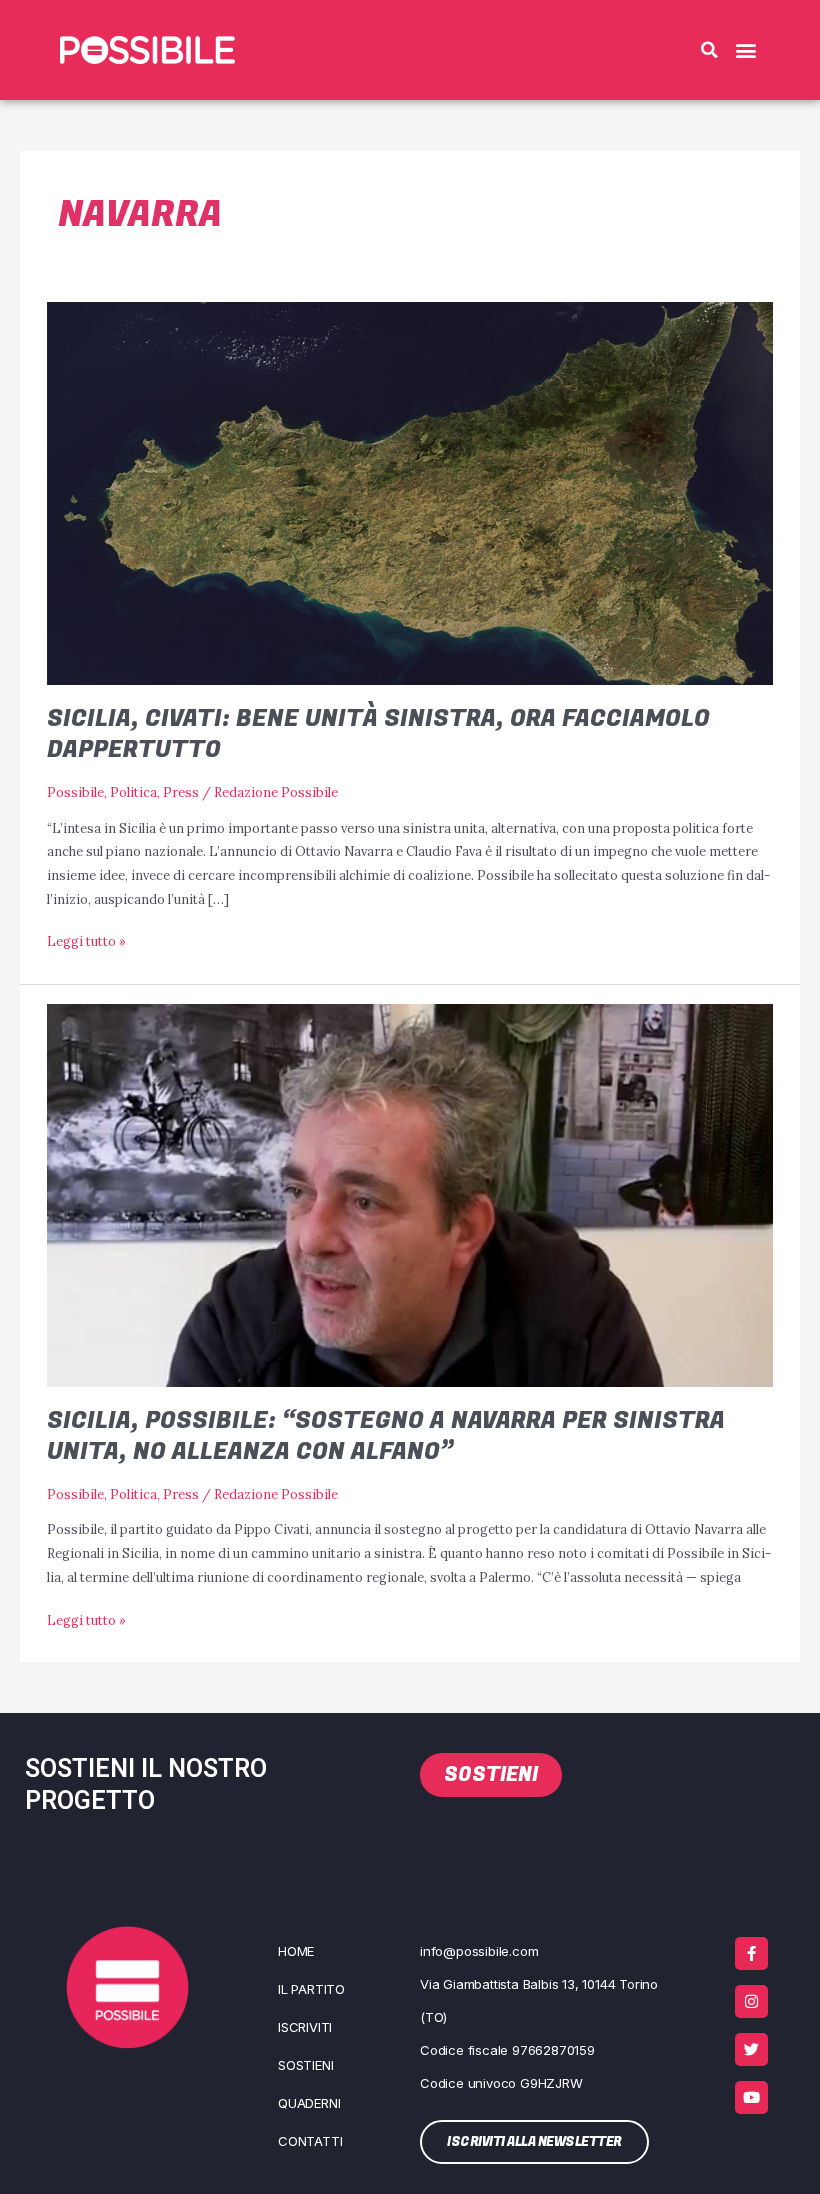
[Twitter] (751, 2049)
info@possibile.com (479, 1951)
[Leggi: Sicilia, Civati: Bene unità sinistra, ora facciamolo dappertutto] (409, 492)
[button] (709, 50)
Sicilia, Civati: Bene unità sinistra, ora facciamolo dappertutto (378, 734)
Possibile (75, 792)
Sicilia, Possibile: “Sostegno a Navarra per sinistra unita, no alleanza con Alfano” (386, 1436)
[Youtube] (751, 2097)
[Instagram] (751, 2001)
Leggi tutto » (86, 939)
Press (181, 792)
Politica (133, 792)
